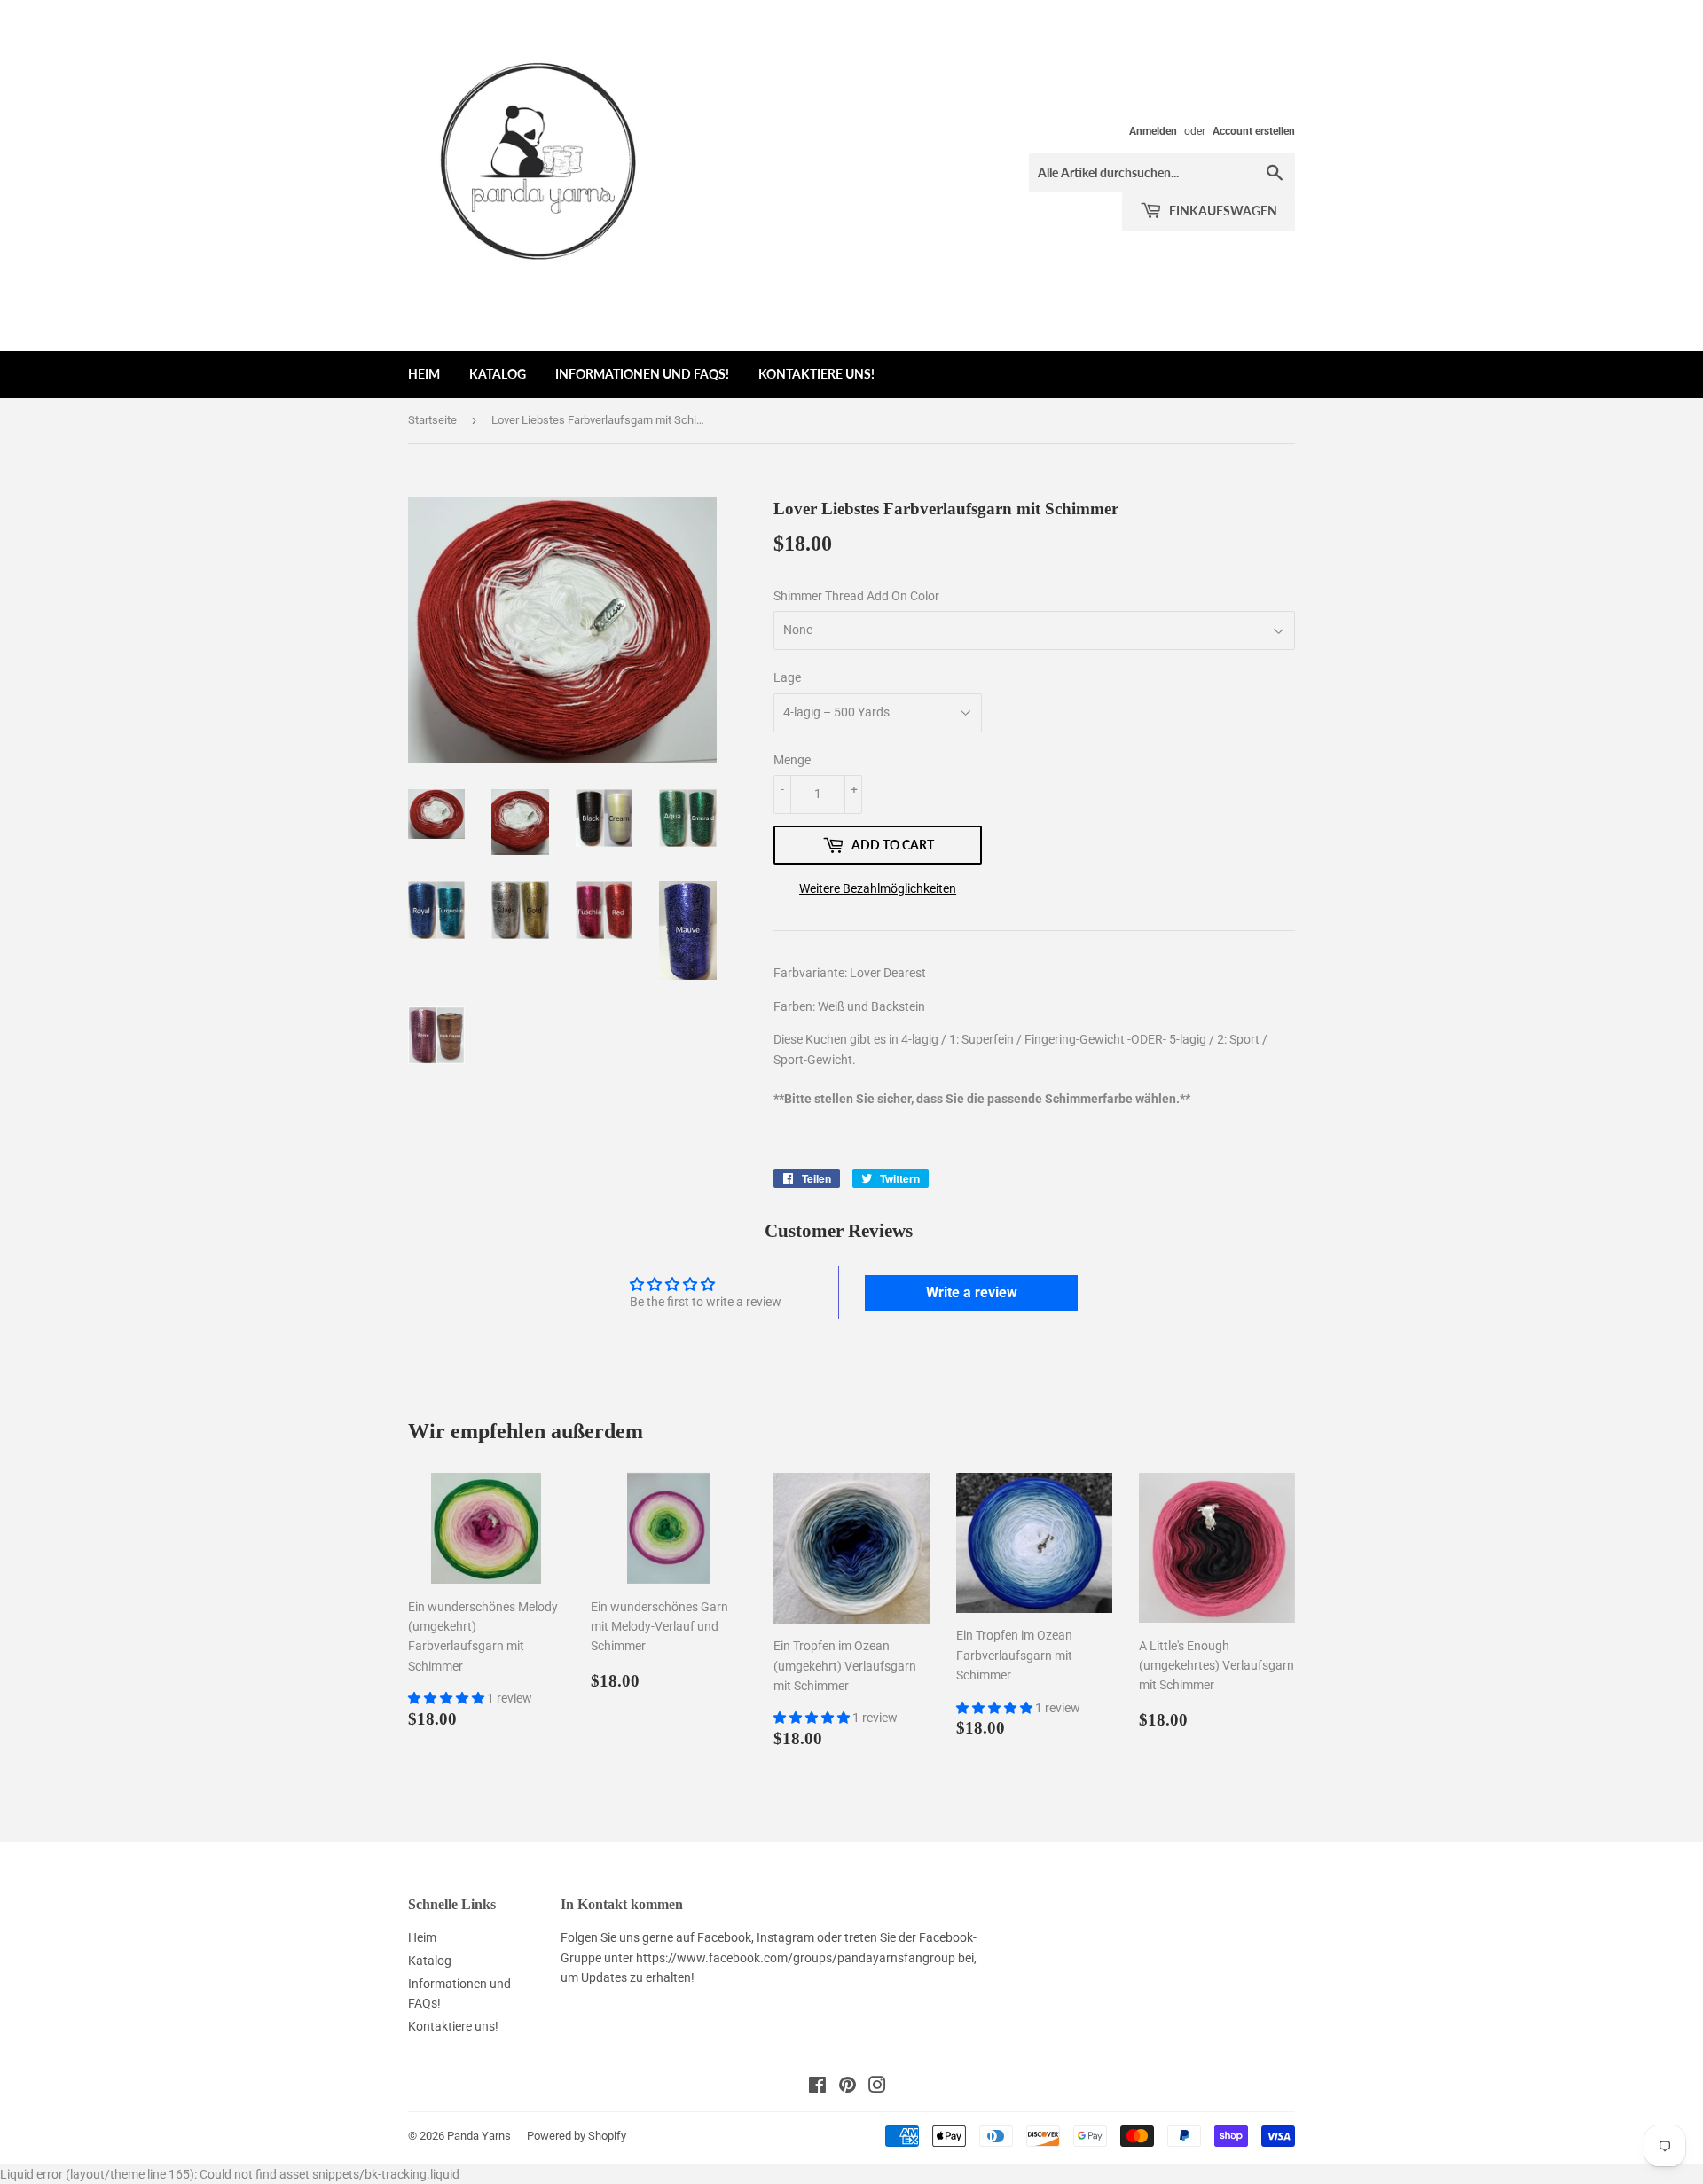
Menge (792, 760)
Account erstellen (1254, 131)
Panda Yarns (479, 2136)
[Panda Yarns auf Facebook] (817, 2087)
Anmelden (1153, 131)
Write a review (972, 1292)
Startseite (432, 420)
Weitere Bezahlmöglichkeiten (878, 888)
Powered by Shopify (577, 2136)
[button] (447, 1698)
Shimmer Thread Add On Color (856, 596)
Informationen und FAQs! (642, 374)
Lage (787, 677)
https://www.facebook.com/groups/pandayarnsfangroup (796, 1958)
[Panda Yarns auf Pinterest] (848, 2087)
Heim (424, 374)
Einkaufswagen (1222, 211)
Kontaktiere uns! (816, 374)
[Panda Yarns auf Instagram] (877, 2087)
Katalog (498, 374)
